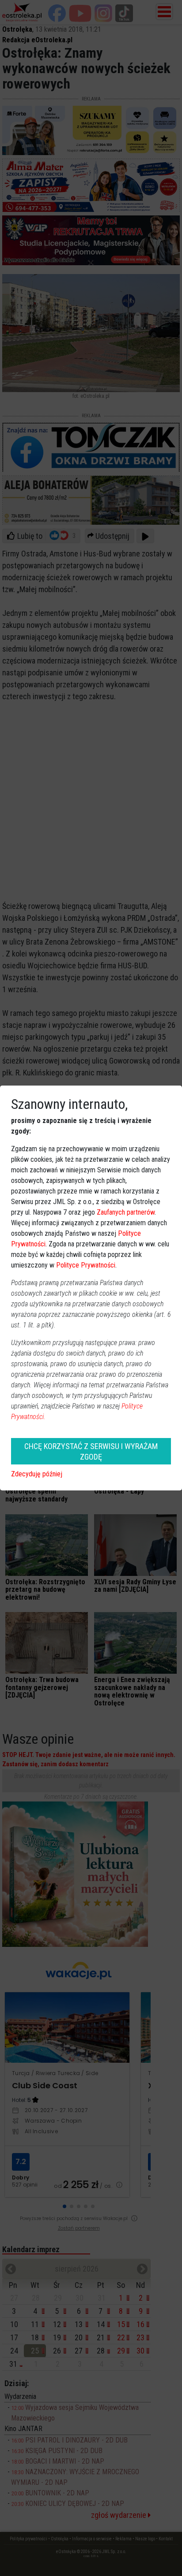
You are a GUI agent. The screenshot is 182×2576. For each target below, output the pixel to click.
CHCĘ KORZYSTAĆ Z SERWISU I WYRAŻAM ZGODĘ (91, 1451)
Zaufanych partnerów (126, 1212)
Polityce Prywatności (86, 1265)
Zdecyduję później (37, 1474)
